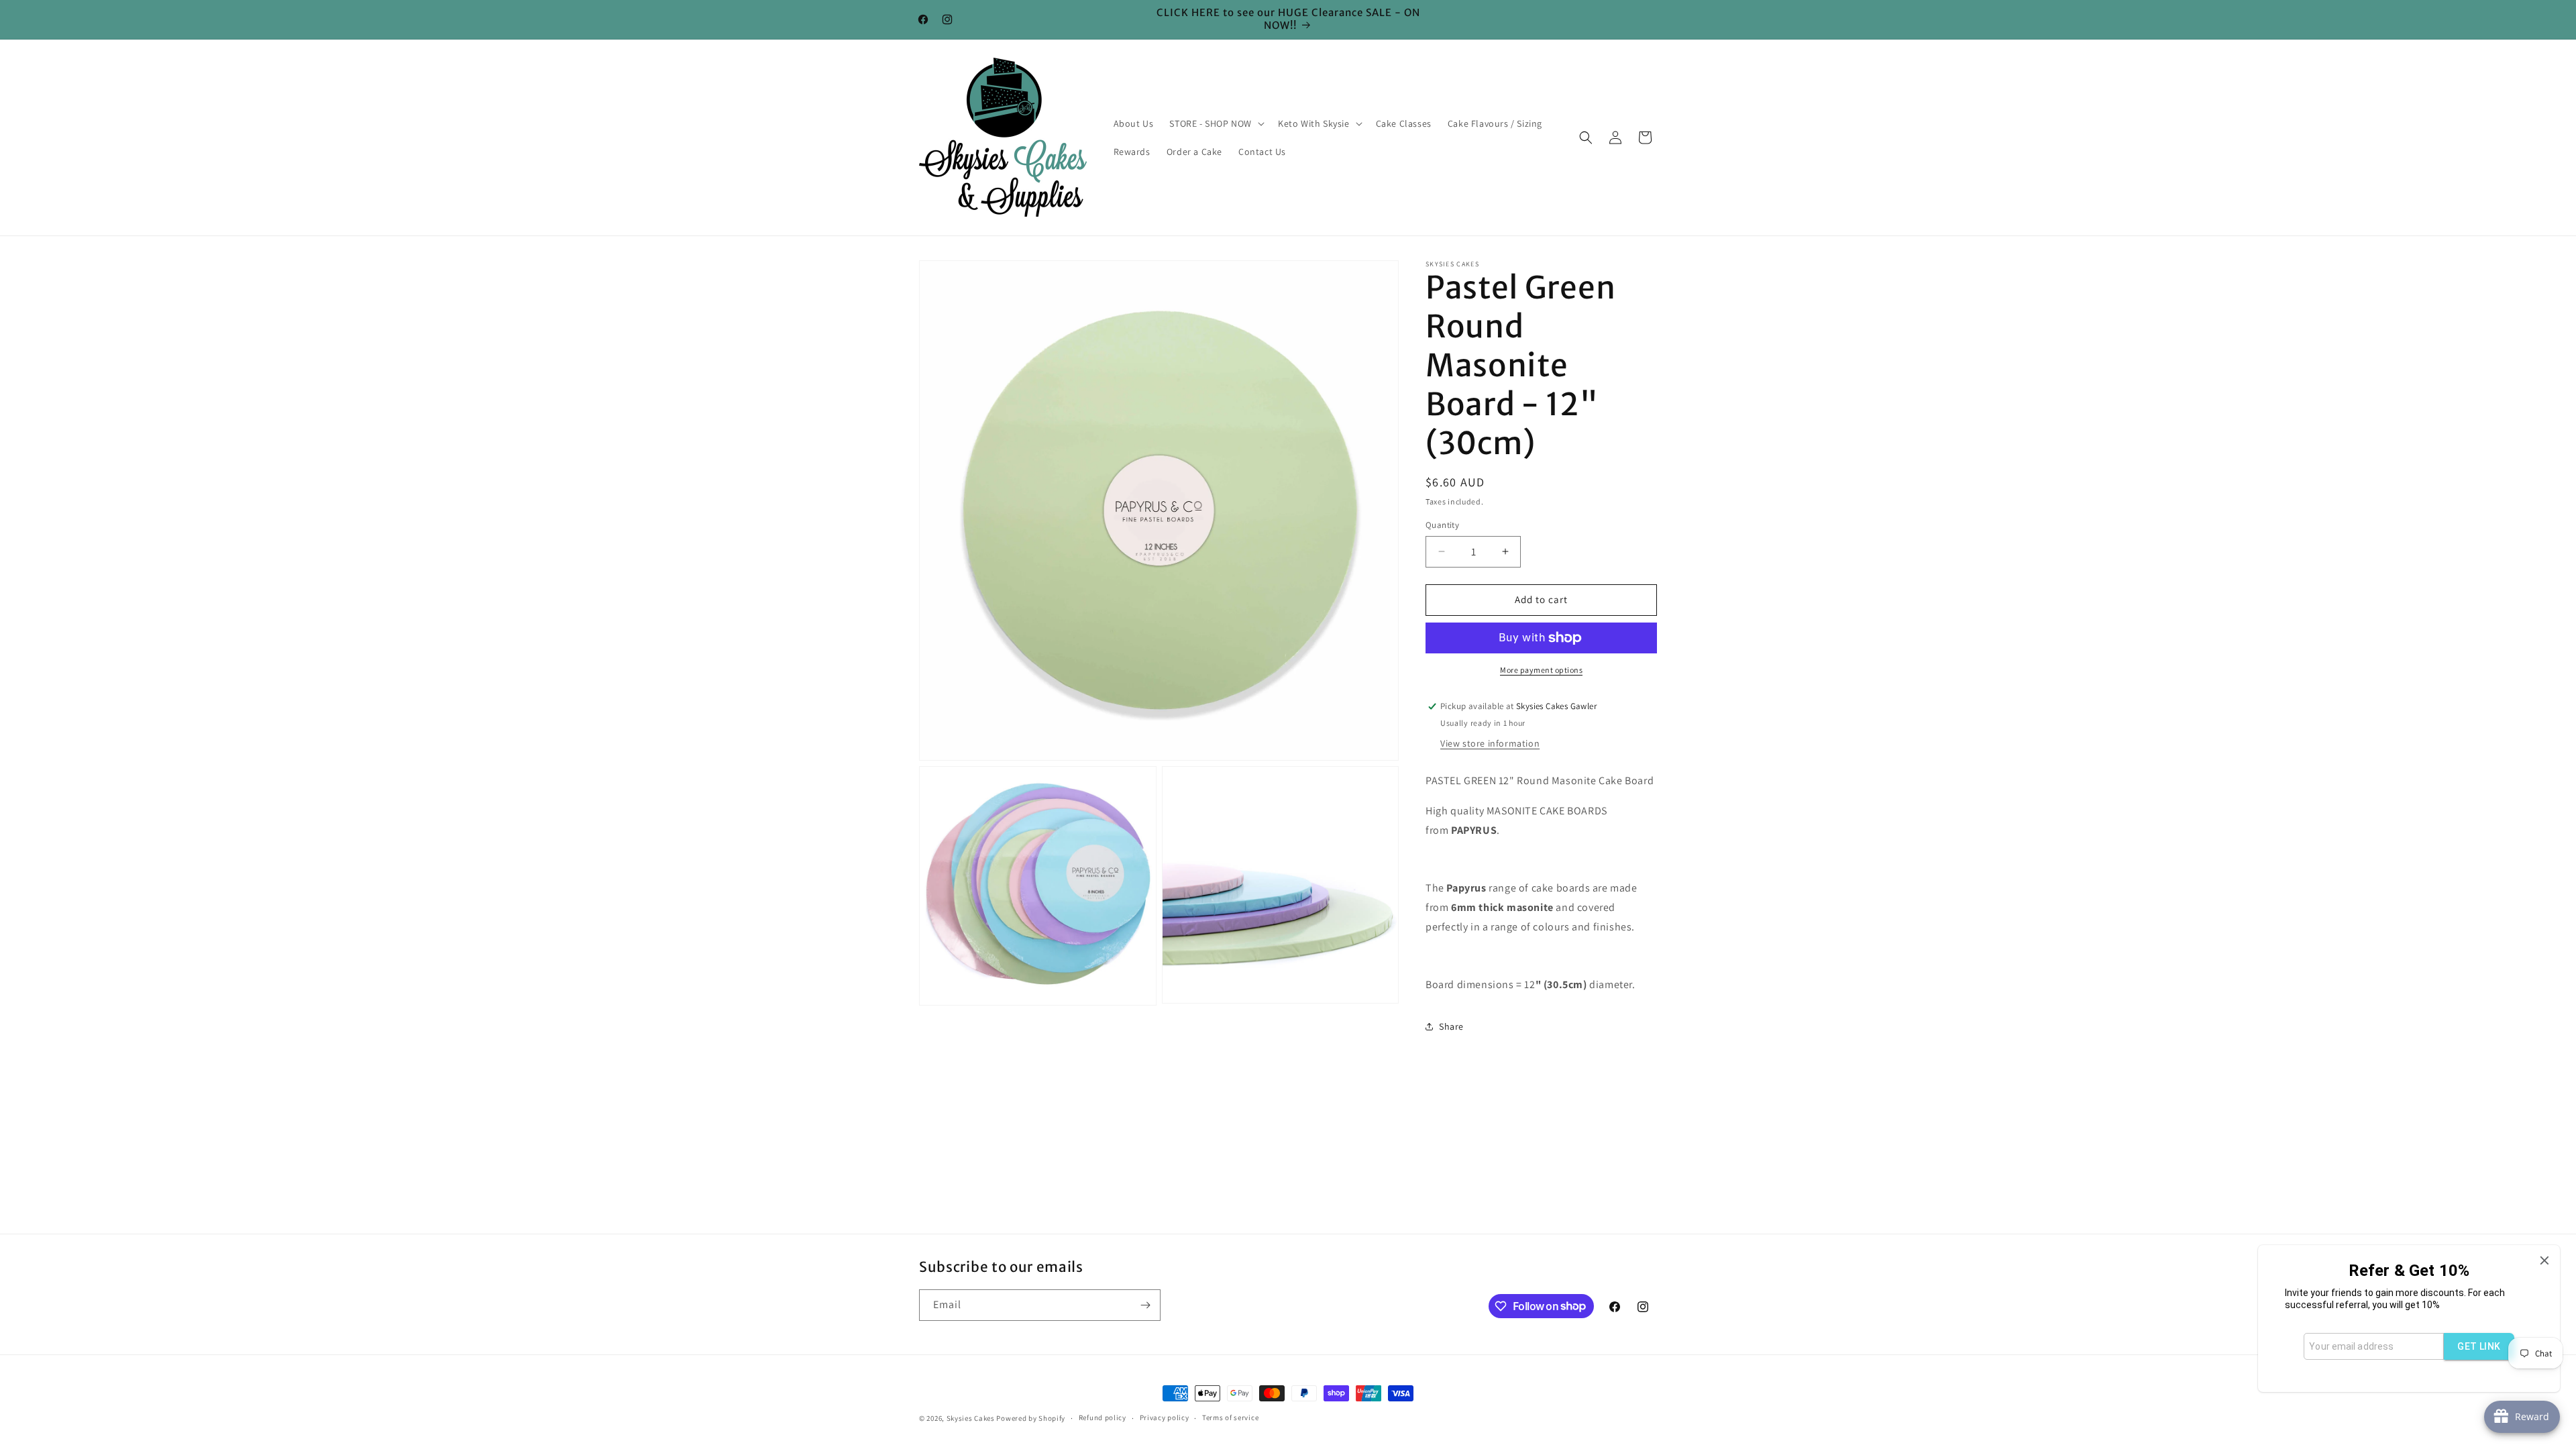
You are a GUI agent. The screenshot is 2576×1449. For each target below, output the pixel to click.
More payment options (1541, 670)
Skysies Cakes (971, 1418)
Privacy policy (1165, 1417)
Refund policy (1103, 1417)
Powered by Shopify (1031, 1418)
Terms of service (1230, 1417)
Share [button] (1451, 1026)
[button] (1216, 123)
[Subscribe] (1145, 1305)
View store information (1490, 743)
